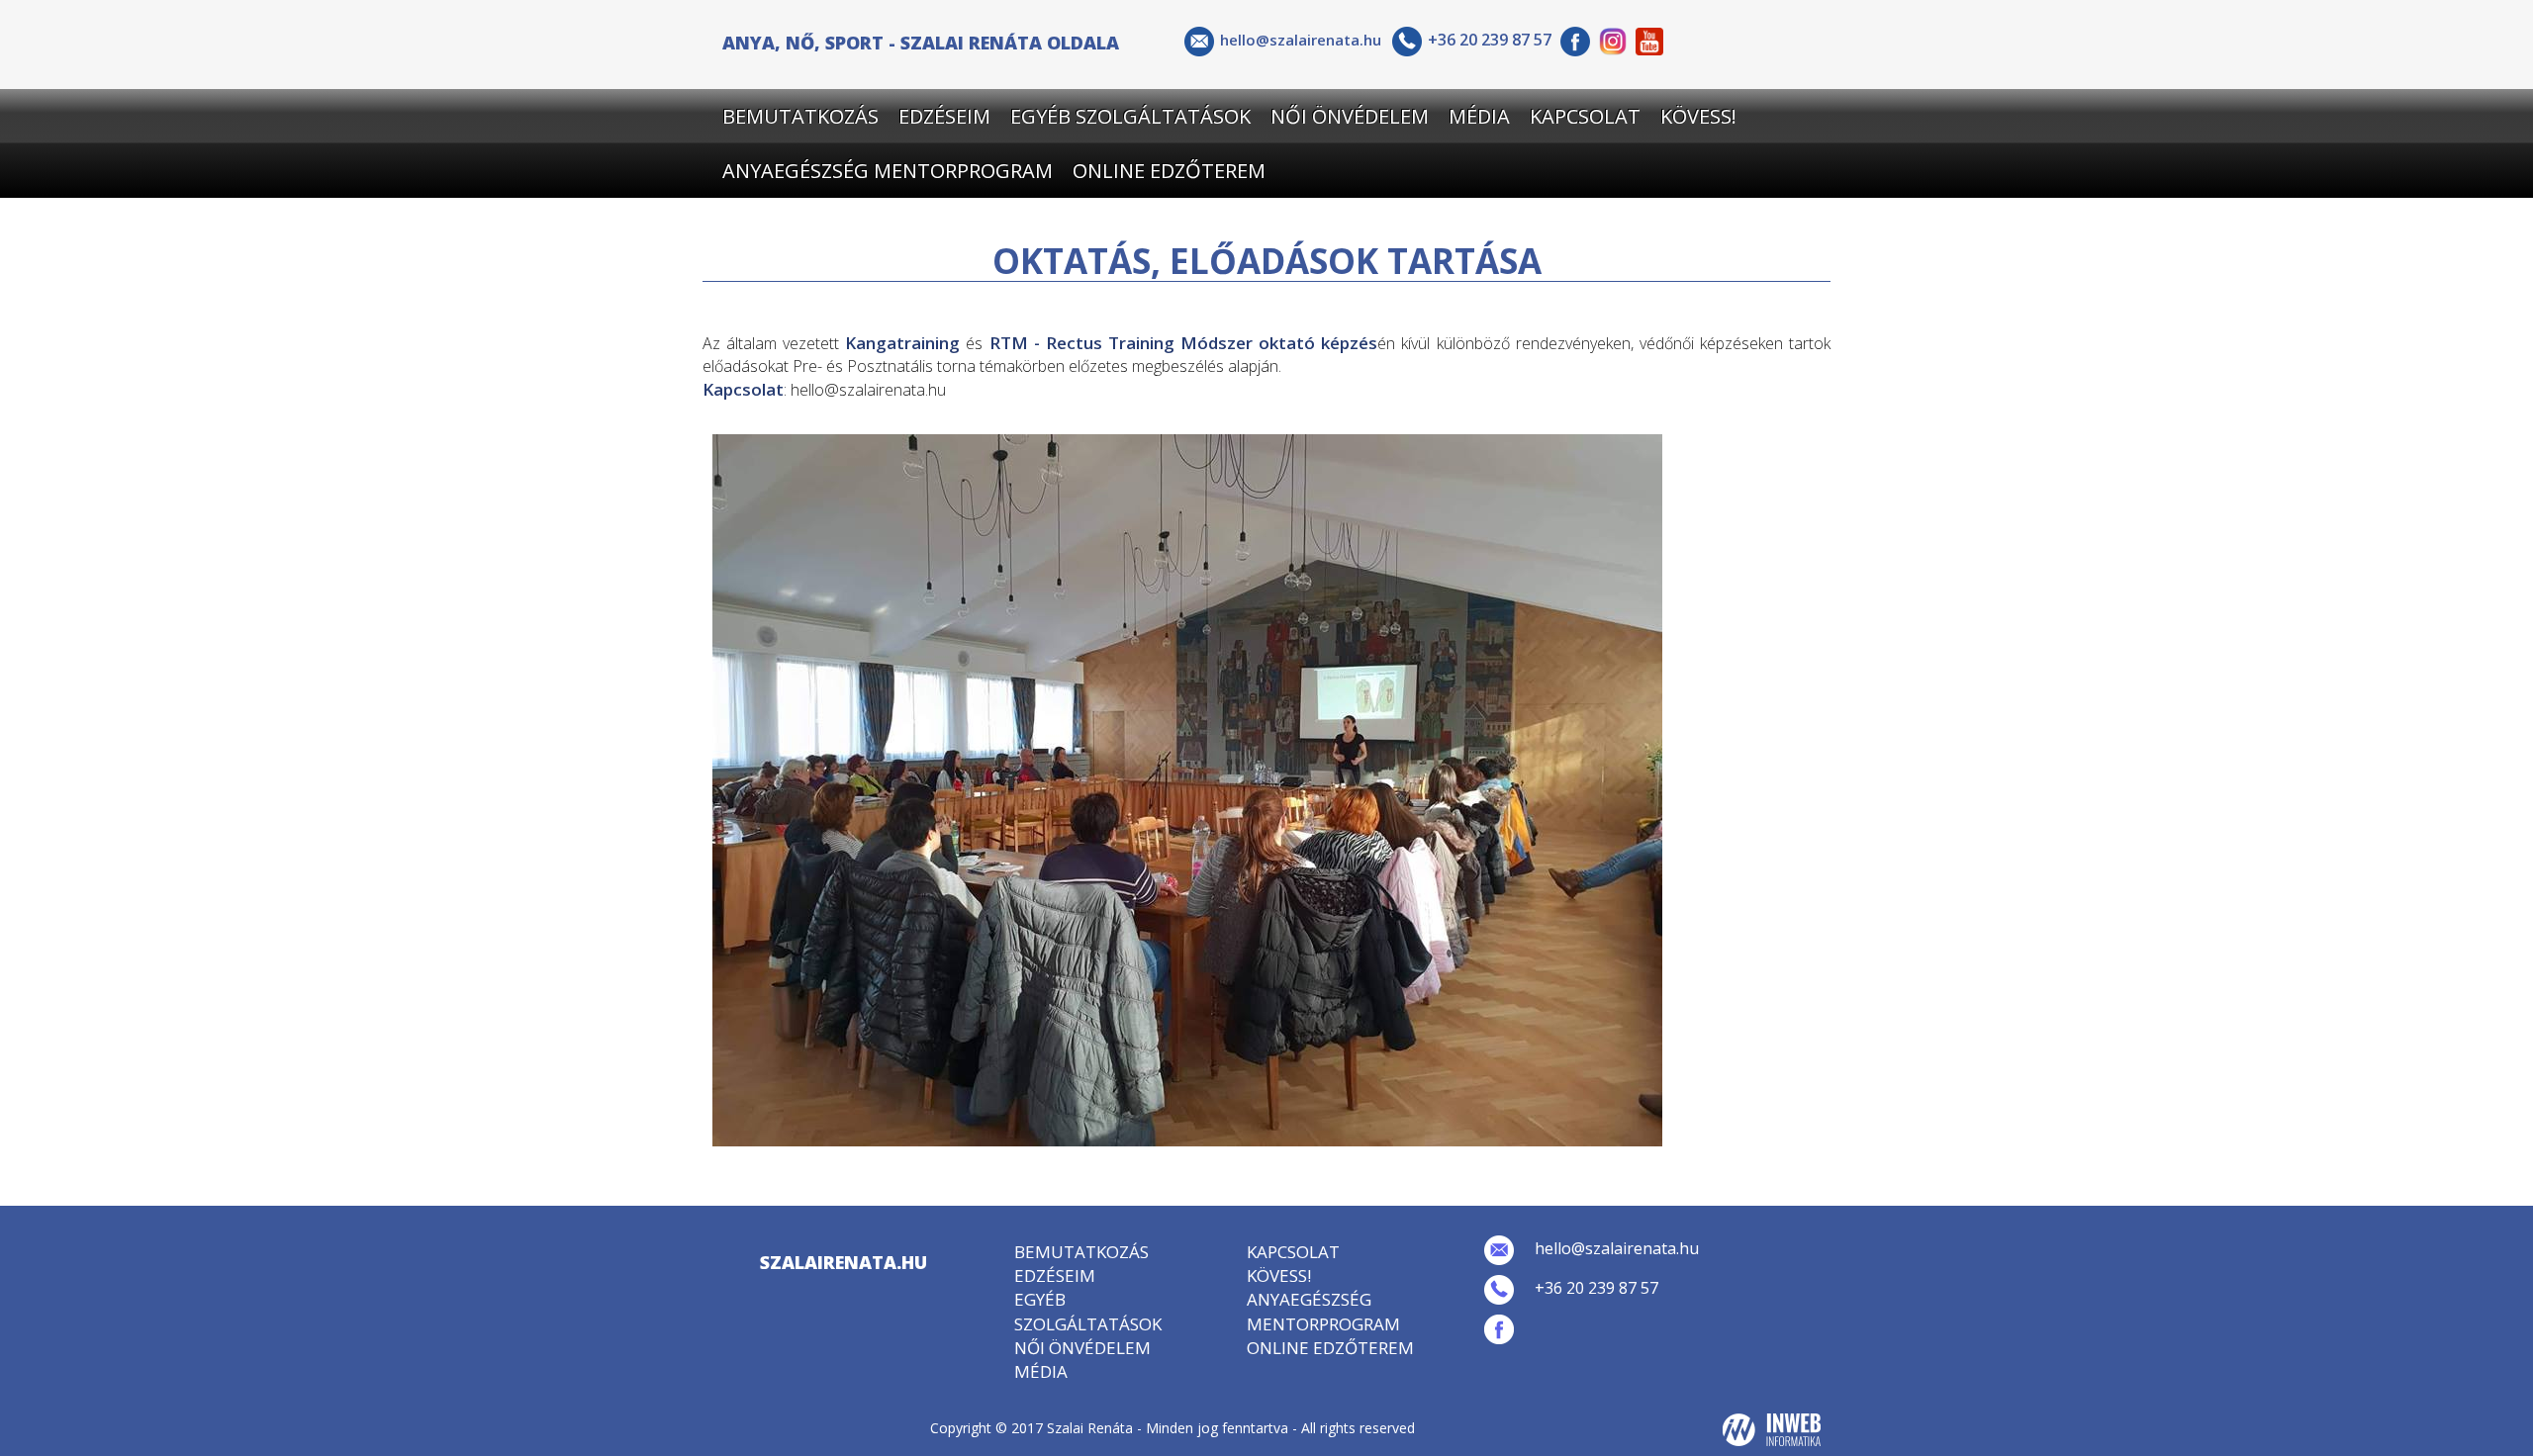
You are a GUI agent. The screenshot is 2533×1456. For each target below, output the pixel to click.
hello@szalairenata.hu (1301, 40)
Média (1479, 116)
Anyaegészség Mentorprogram (888, 171)
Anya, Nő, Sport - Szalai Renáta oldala (921, 40)
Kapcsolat (1585, 116)
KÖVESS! (1698, 116)
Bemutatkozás (800, 116)
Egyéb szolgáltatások (1130, 116)
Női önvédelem (1350, 116)
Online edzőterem (1169, 171)
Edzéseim (944, 116)
